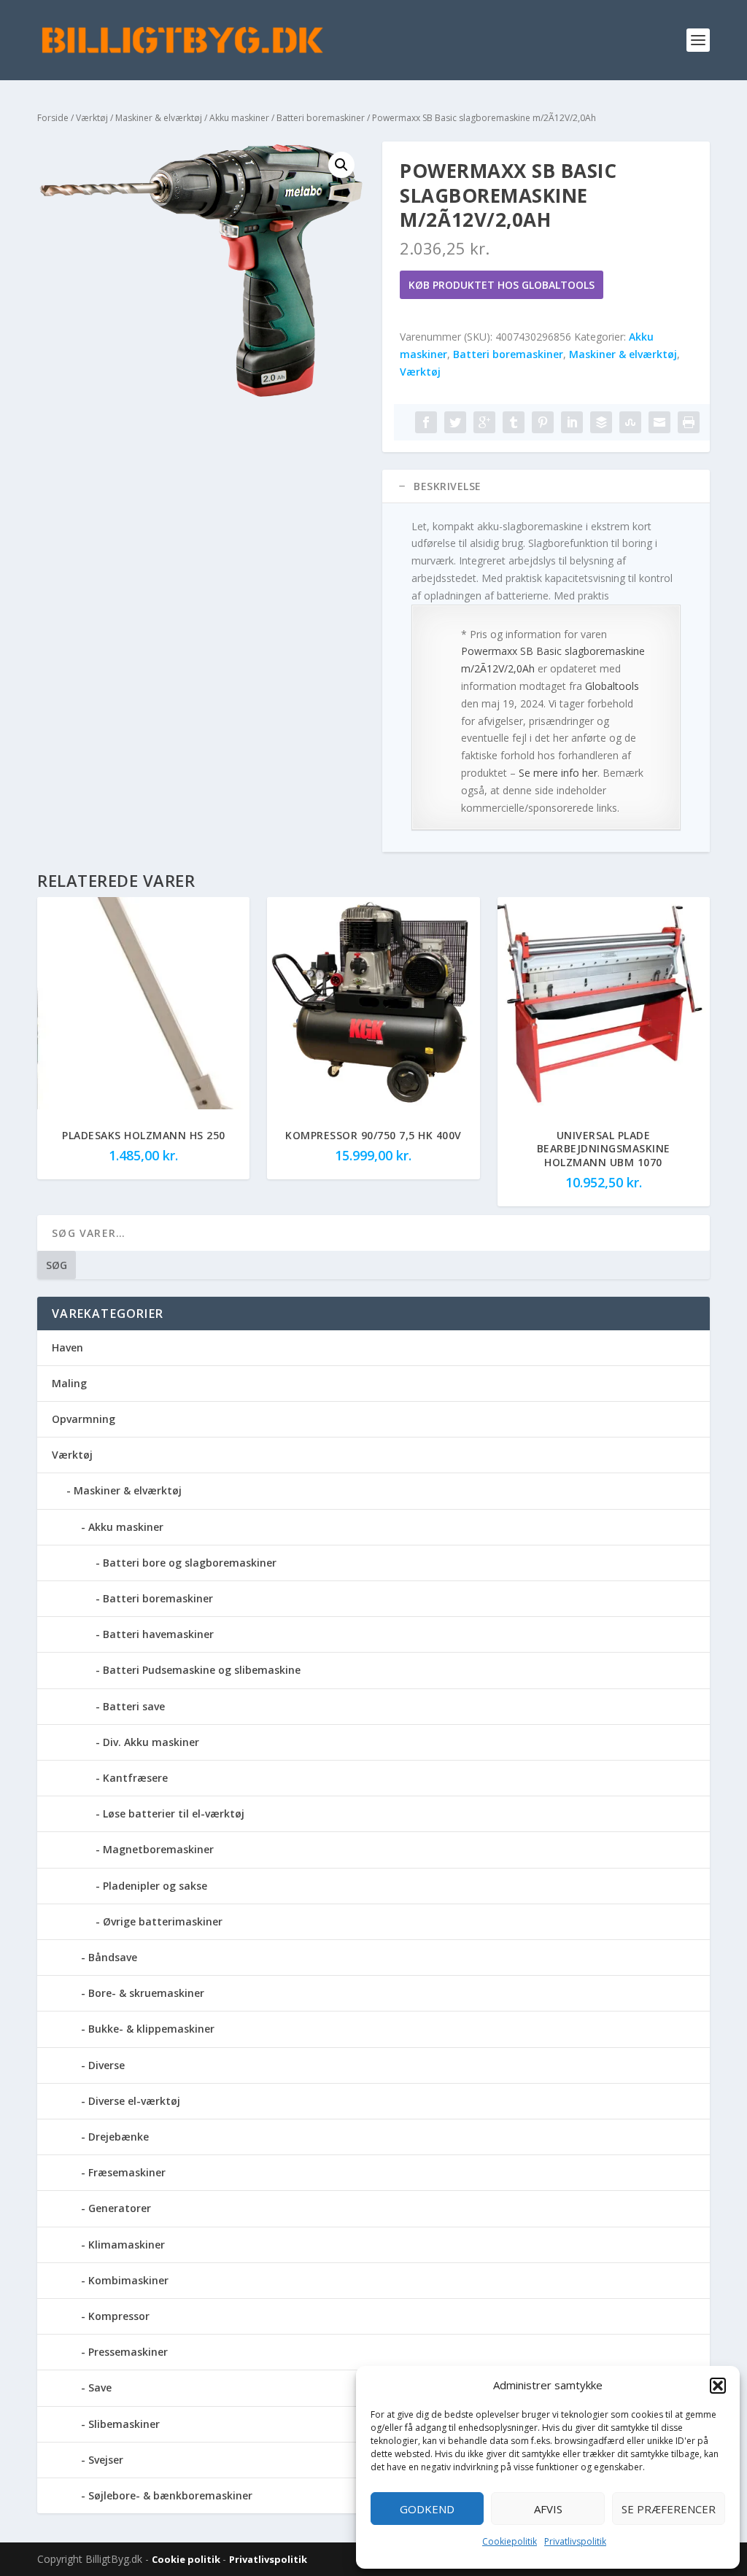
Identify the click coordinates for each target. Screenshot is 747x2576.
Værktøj (92, 118)
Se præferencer (669, 2509)
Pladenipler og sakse (155, 1886)
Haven (67, 1347)
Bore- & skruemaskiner (146, 1993)
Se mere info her (558, 773)
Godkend (427, 2509)
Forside (53, 118)
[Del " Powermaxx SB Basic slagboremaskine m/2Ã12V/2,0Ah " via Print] (689, 422)
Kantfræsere (135, 1778)
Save (100, 2387)
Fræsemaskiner (127, 2172)
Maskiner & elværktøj (159, 118)
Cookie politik (187, 2559)
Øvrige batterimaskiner (163, 1921)
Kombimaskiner (128, 2280)
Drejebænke (119, 2137)
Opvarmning (84, 1419)
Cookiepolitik (510, 2541)
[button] (718, 2386)
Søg (57, 1265)
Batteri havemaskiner (158, 1634)
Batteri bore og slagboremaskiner (190, 1563)
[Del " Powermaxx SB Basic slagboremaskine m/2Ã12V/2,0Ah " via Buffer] (601, 422)
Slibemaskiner (124, 2424)
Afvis (548, 2509)
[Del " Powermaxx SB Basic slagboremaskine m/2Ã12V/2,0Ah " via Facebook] (426, 422)
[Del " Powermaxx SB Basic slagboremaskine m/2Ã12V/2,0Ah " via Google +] (484, 422)
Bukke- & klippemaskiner (151, 2029)
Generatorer (120, 2208)
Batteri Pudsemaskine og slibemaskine (202, 1670)
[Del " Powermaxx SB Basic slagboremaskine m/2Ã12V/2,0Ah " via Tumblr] (514, 422)
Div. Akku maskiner (151, 1742)
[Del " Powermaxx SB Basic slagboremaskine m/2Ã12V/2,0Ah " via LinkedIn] (572, 422)
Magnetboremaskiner (158, 1849)
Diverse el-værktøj (134, 2101)
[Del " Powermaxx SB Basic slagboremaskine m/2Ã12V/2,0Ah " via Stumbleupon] (630, 422)
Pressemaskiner (128, 2352)
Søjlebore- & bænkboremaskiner (170, 2495)
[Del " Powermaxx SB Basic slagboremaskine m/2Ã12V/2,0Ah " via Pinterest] (543, 422)
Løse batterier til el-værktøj (174, 1813)
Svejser (106, 2460)
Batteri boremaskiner (321, 118)
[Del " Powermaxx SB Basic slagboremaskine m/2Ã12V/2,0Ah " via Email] (659, 422)
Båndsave (113, 1957)
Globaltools (612, 686)
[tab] (546, 486)
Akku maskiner (239, 118)
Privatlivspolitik (575, 2541)
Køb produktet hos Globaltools (502, 285)
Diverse (107, 2065)
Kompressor (119, 2316)
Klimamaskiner (127, 2245)
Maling (69, 1383)
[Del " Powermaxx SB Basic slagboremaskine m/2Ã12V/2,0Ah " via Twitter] (455, 422)
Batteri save (134, 1706)
